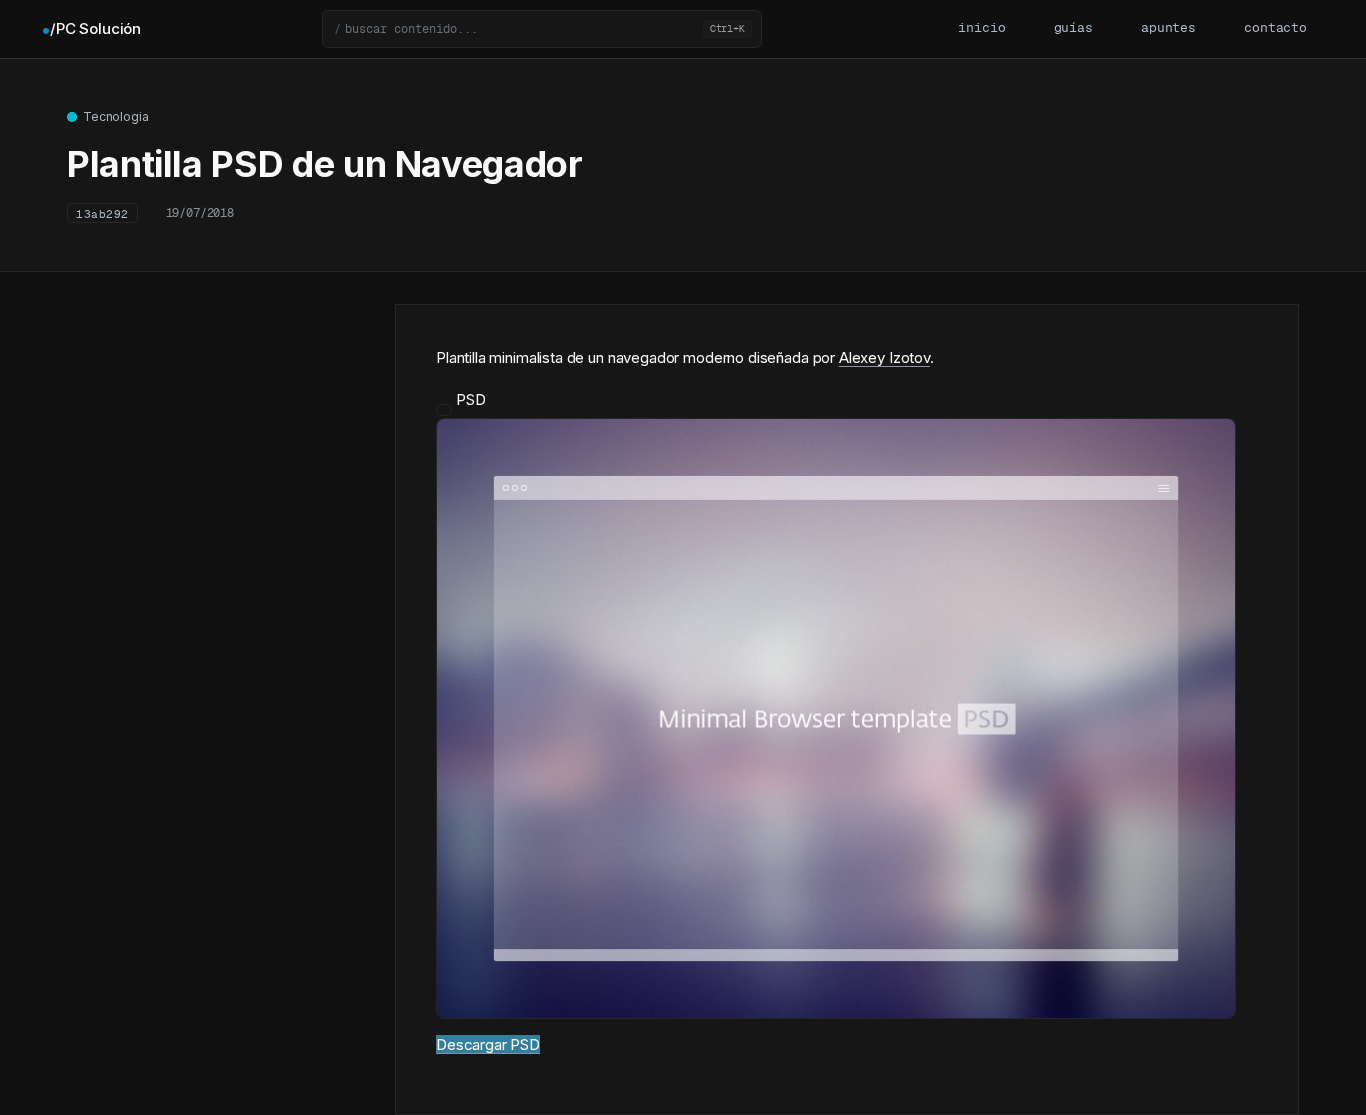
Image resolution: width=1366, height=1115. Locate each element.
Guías (1073, 28)
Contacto (1275, 28)
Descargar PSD (488, 1044)
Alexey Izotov (884, 357)
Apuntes (1168, 28)
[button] (542, 29)
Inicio (981, 28)
